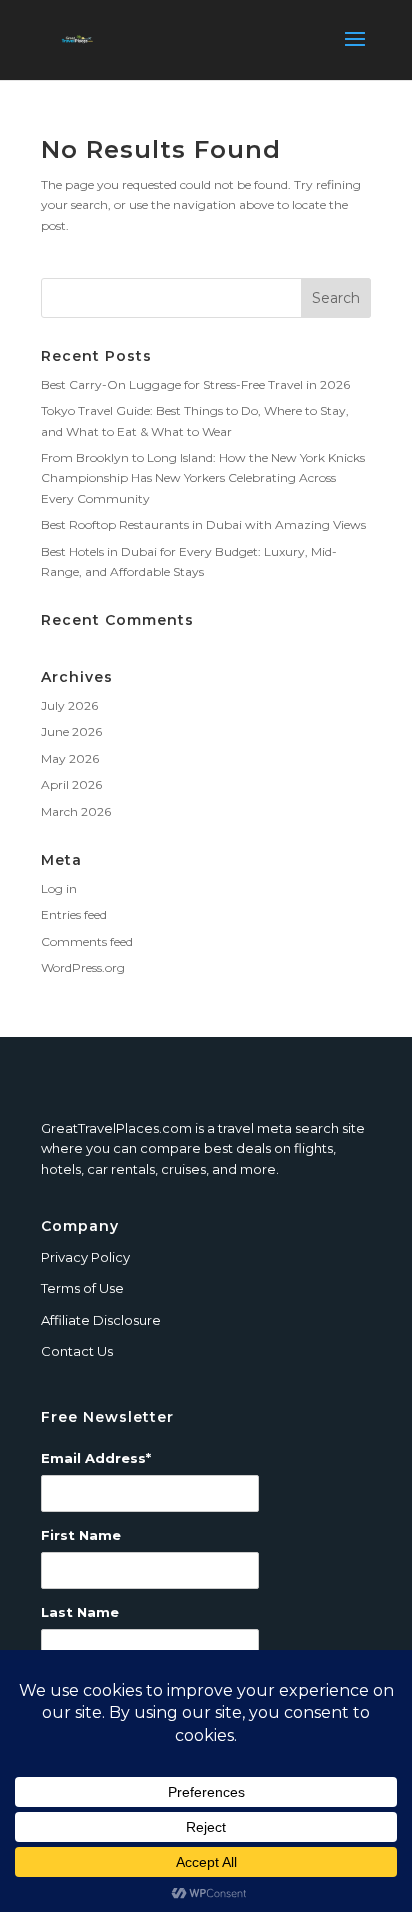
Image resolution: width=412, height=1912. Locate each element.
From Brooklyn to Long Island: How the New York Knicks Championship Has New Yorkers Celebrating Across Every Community (203, 478)
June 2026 (71, 731)
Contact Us (77, 1351)
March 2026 (76, 811)
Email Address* (96, 1458)
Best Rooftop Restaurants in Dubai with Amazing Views (203, 524)
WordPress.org (83, 967)
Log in (59, 888)
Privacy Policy (85, 1257)
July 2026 (69, 705)
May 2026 (70, 758)
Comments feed (87, 941)
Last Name (80, 1612)
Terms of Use (82, 1288)
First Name (81, 1535)
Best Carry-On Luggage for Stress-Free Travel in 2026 (195, 384)
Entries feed (74, 914)
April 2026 (71, 784)
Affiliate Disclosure (101, 1320)
